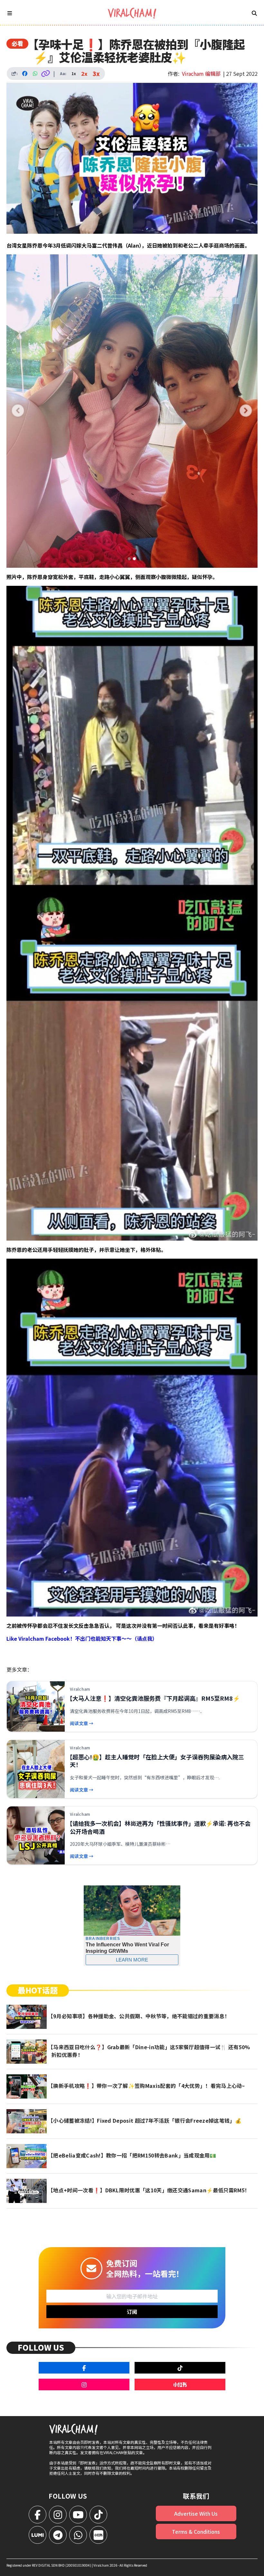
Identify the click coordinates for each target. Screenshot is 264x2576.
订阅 (132, 2312)
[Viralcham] (132, 13)
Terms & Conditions (196, 2532)
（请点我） (145, 1638)
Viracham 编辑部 (201, 74)
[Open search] (254, 13)
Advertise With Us (196, 2513)
